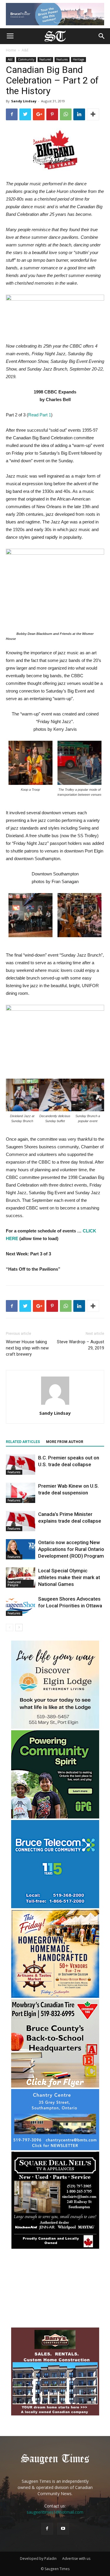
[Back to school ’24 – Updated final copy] (55, 2086)
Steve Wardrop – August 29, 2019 (81, 1345)
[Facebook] (47, 2529)
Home (11, 50)
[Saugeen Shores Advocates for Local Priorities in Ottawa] (21, 1606)
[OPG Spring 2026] (55, 1817)
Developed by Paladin (38, 2559)
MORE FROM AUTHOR (65, 1442)
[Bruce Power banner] (55, 14)
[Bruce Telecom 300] (55, 1907)
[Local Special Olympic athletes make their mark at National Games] (21, 1578)
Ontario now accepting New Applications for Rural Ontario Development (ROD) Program (71, 1549)
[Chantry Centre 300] (55, 2149)
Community (26, 59)
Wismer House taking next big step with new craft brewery (27, 1348)
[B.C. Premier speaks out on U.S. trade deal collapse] (21, 1465)
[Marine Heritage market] (55, 1996)
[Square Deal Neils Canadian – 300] (55, 2248)
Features (62, 59)
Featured (45, 59)
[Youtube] (63, 2529)
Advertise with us (76, 2559)
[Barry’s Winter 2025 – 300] (55, 2414)
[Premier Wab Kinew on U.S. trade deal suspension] (21, 1493)
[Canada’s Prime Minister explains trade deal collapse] (21, 1521)
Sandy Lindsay (24, 101)
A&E (25, 50)
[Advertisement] (55, 2289)
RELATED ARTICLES (23, 1442)
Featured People (14, 1584)
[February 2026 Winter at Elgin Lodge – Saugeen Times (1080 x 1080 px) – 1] (55, 1727)
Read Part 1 (40, 415)
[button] (102, 36)
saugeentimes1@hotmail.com (55, 2512)
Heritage (78, 59)
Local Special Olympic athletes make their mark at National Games (69, 1577)
